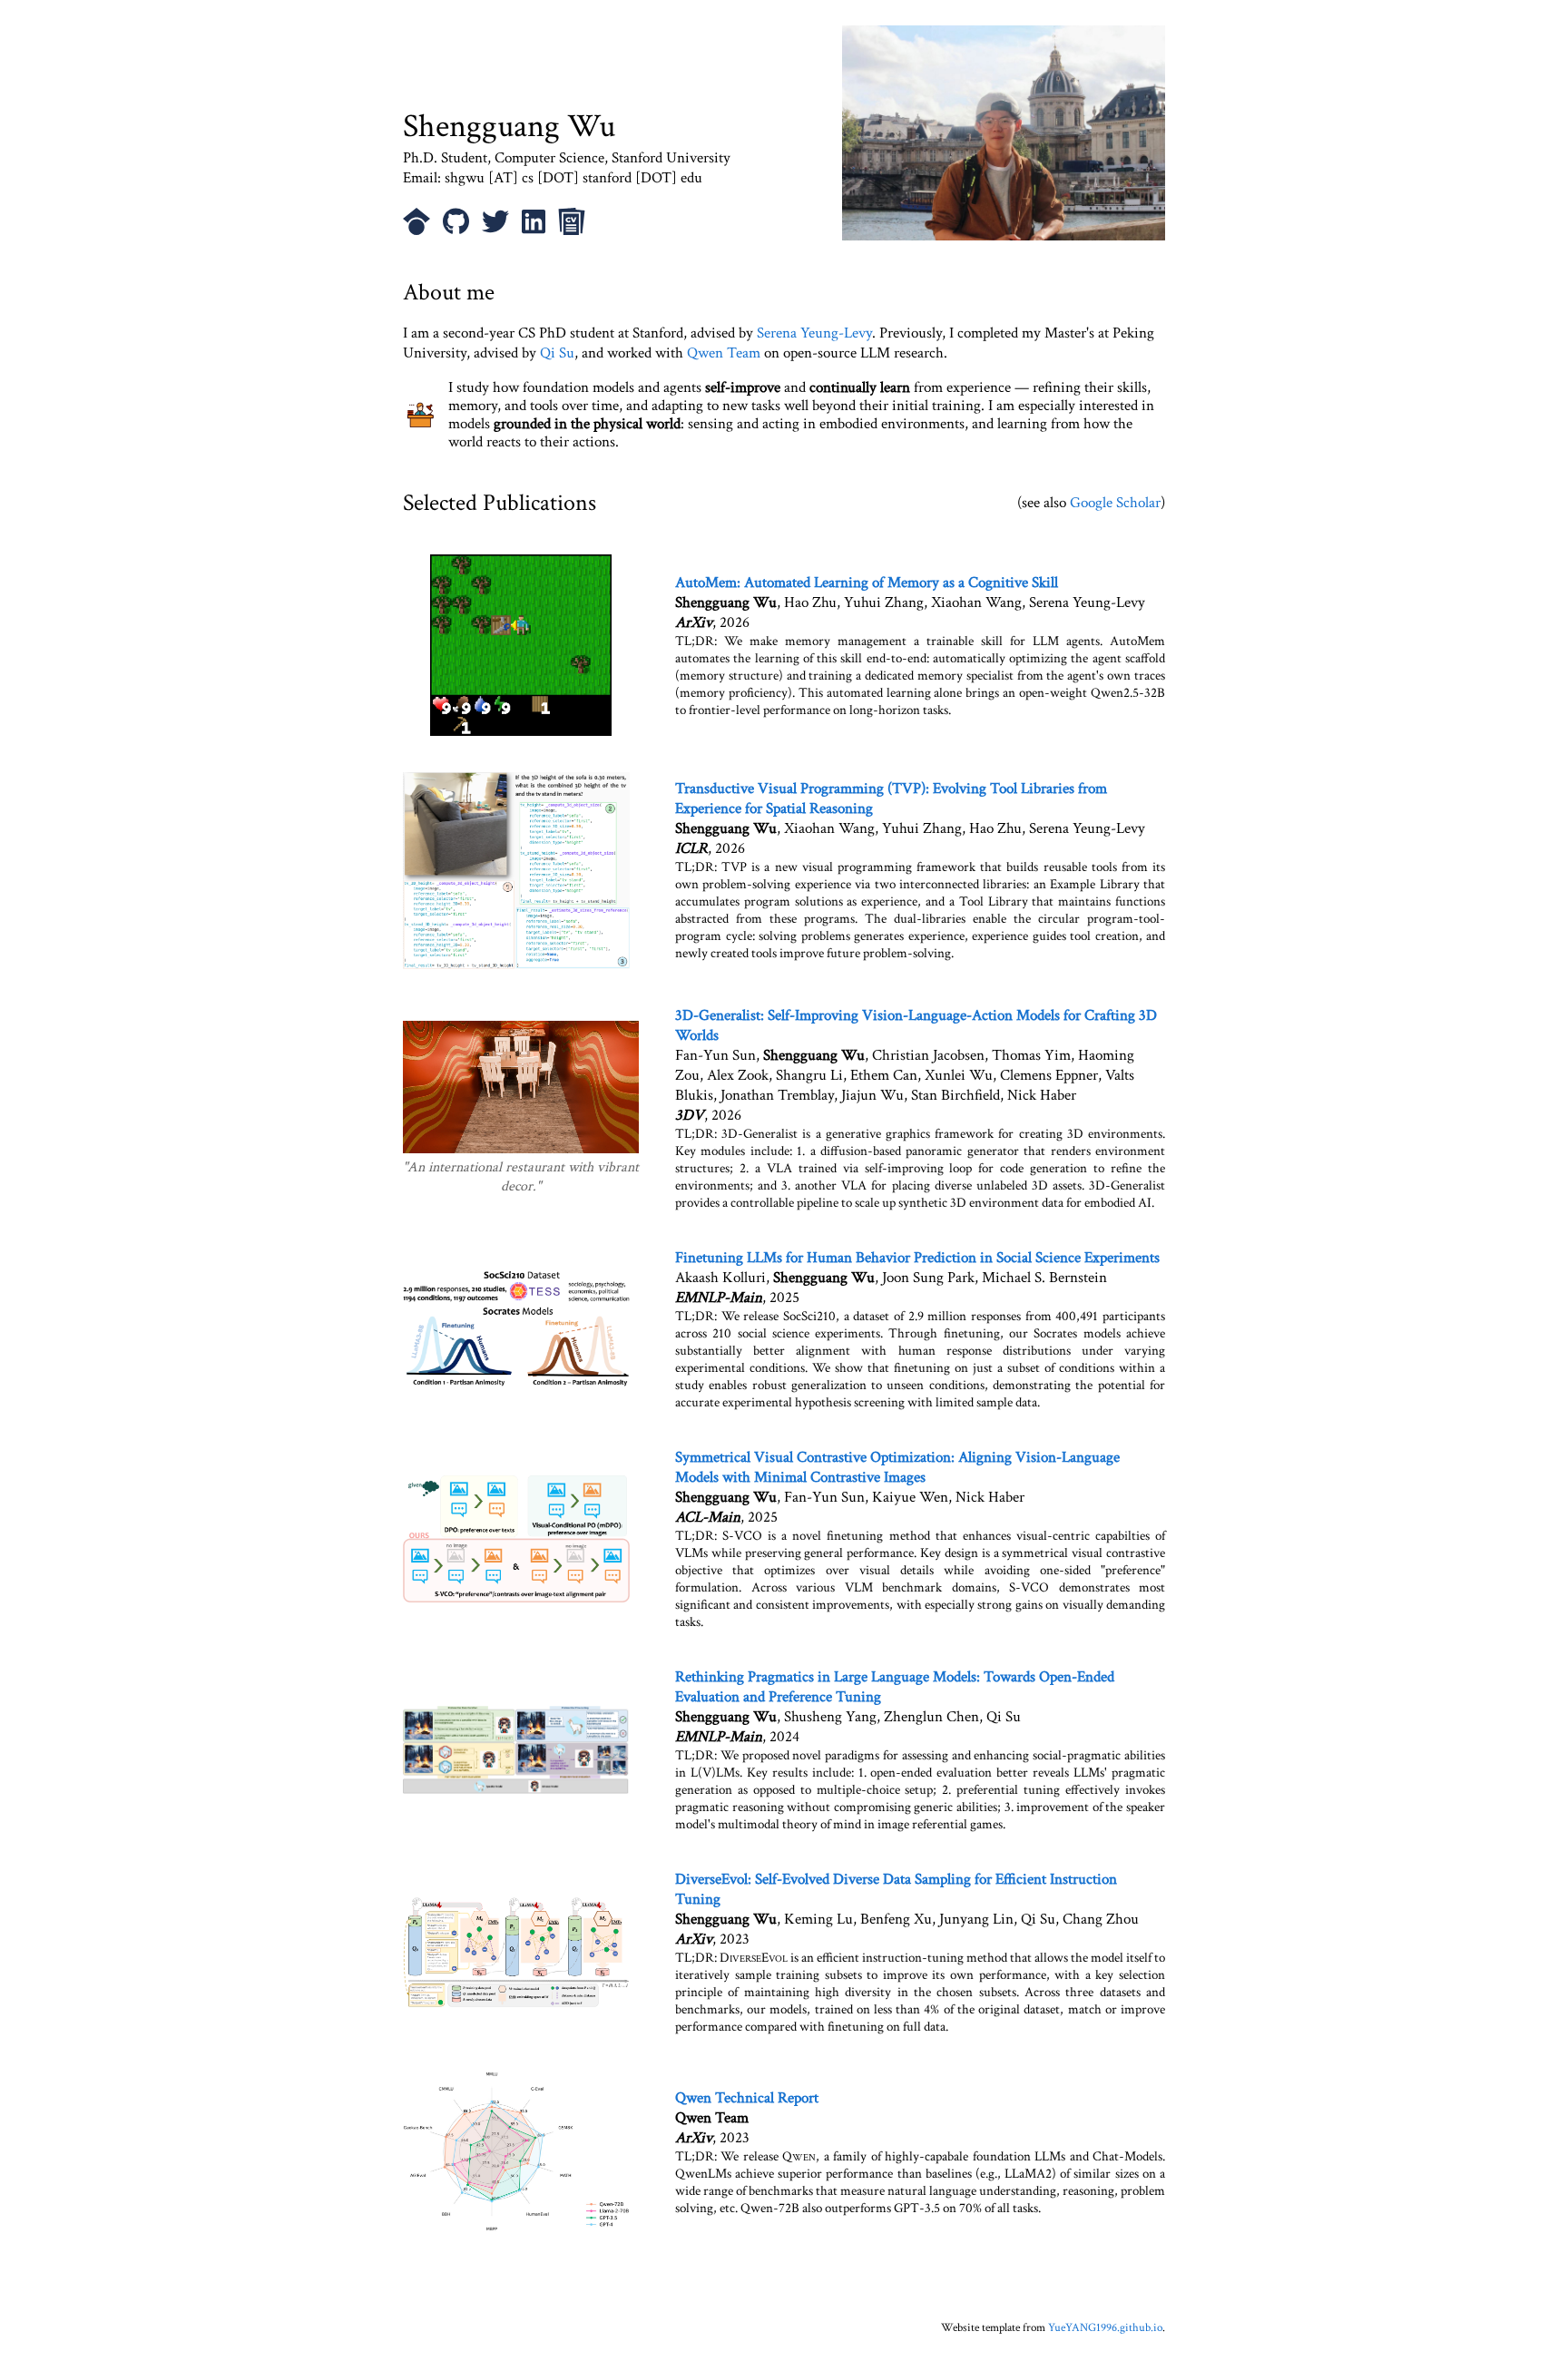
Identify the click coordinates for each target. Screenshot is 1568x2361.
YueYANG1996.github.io (1105, 2328)
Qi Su (557, 353)
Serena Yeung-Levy (814, 333)
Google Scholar (1115, 503)
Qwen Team (724, 353)
